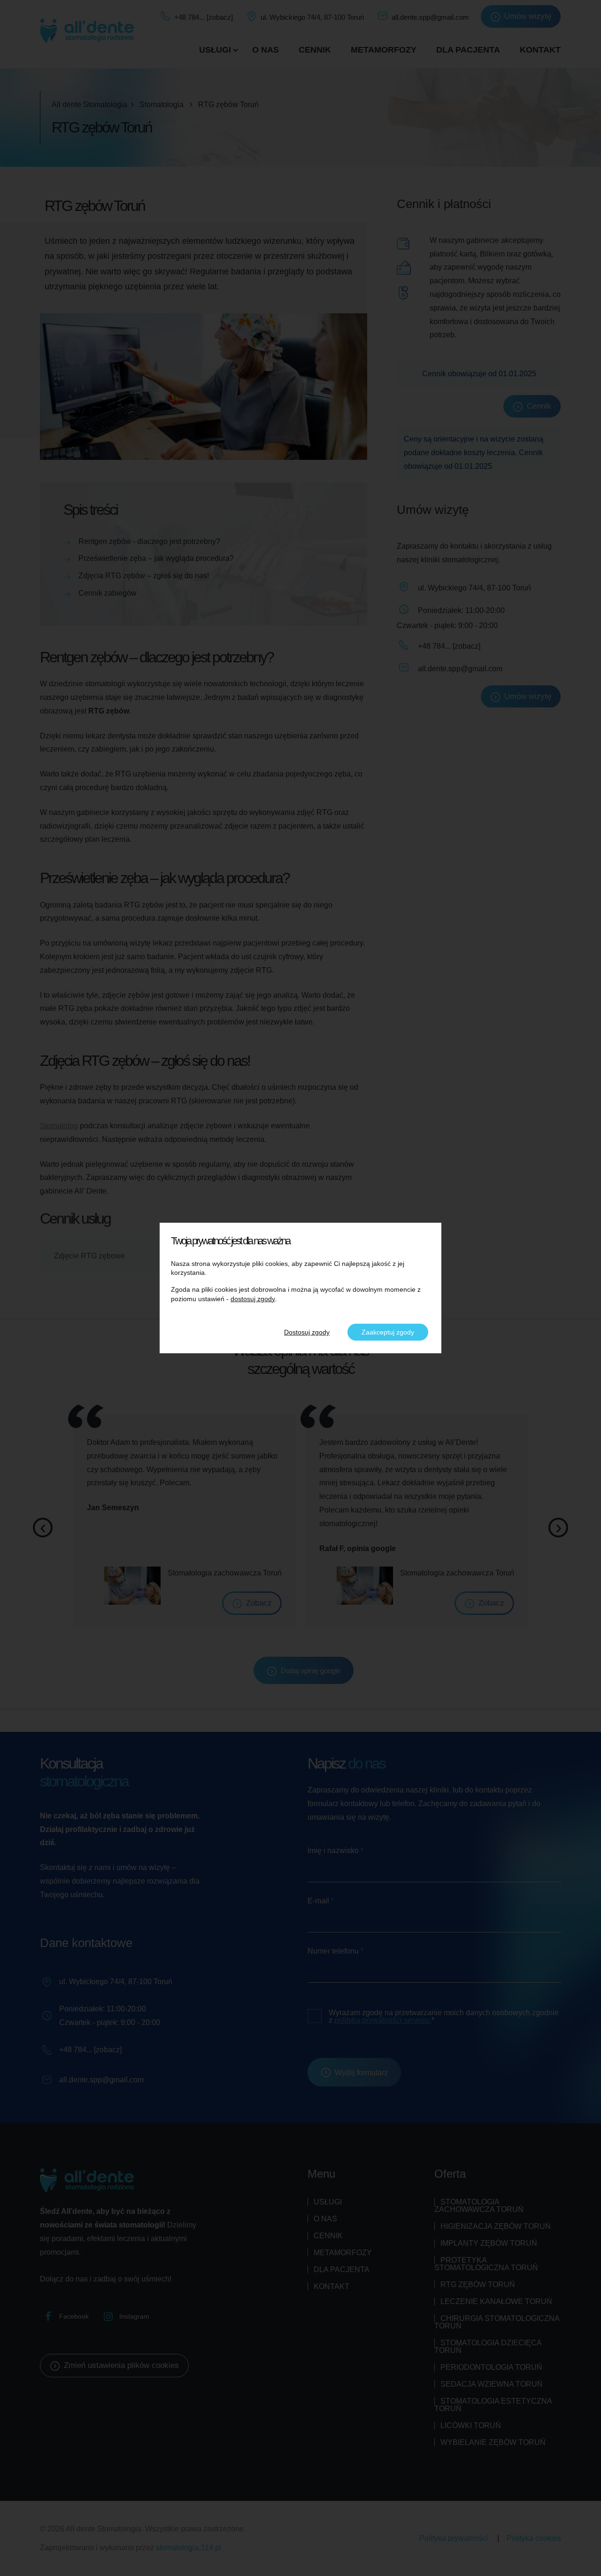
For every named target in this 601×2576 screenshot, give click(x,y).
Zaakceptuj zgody (388, 1332)
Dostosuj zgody (307, 1332)
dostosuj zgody (253, 1299)
